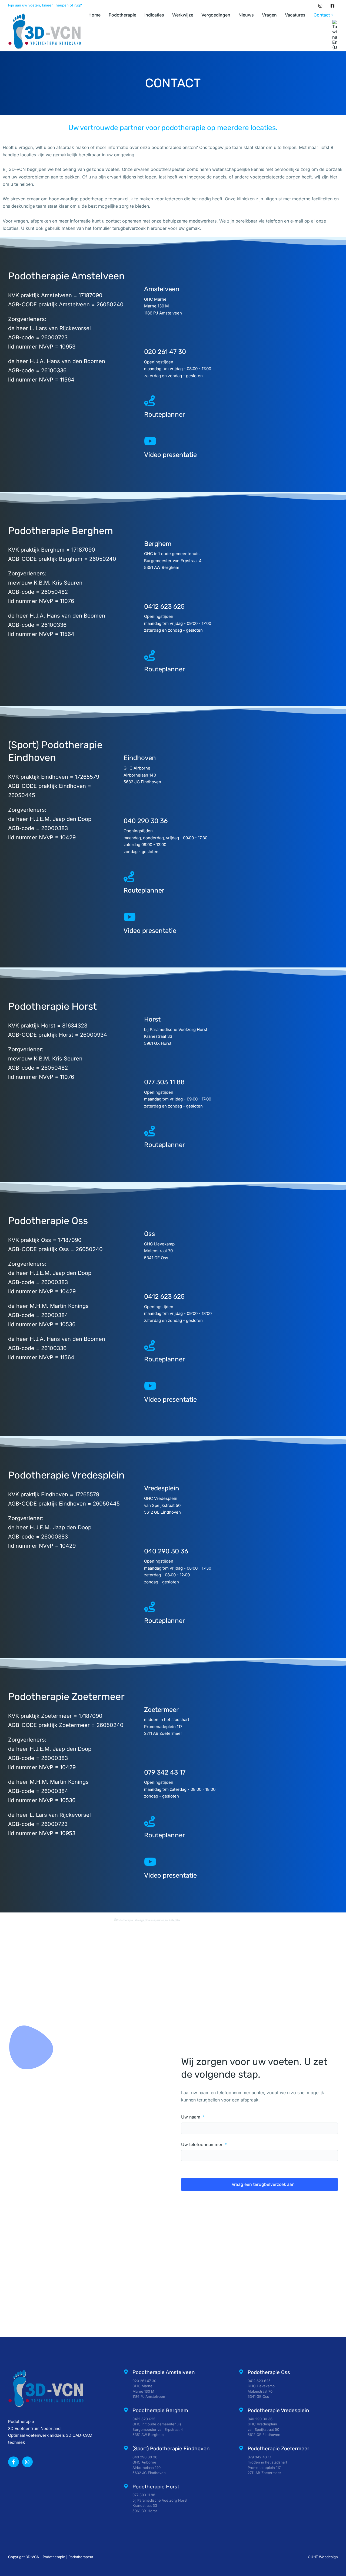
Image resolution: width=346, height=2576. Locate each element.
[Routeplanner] (149, 401)
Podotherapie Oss (269, 2372)
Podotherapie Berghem (160, 2410)
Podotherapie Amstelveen (164, 2372)
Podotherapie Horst (156, 2487)
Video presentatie (170, 455)
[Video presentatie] (149, 441)
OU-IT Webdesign (323, 2557)
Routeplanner (164, 415)
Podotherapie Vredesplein (278, 2410)
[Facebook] (332, 5)
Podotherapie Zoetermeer (278, 2449)
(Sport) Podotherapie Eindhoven (171, 2449)
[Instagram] (320, 5)
